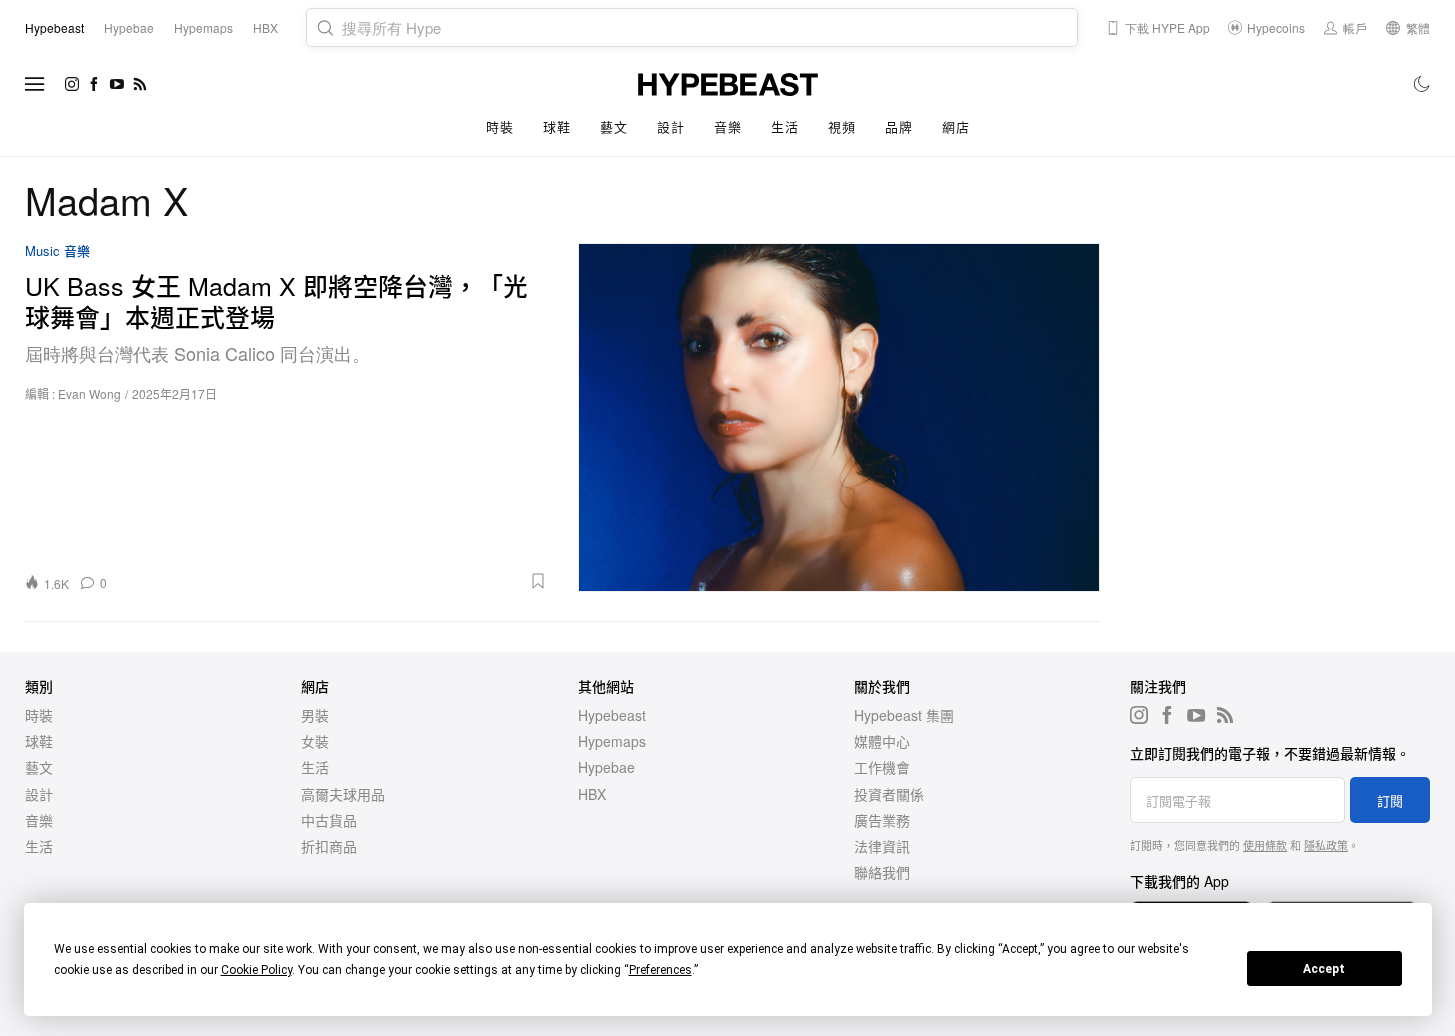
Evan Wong (89, 393)
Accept (1324, 969)
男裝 (315, 715)
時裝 (499, 126)
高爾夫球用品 (343, 794)
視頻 (841, 126)
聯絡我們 (882, 872)
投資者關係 (889, 794)
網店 (955, 126)
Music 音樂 (57, 251)
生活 (784, 126)
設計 (670, 126)
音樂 (727, 126)
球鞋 (556, 126)
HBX (592, 794)
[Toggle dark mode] (1422, 84)
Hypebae (606, 767)
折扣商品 (329, 846)
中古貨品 (329, 820)
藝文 (613, 126)
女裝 (315, 741)
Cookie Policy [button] (256, 970)
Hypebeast (612, 715)
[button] (334, 581)
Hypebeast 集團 (904, 715)
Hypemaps (612, 741)
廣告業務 (882, 820)
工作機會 (882, 767)
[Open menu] (35, 84)
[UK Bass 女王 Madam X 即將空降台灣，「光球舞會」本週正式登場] (839, 417)
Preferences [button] (660, 970)
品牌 (898, 126)
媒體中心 (882, 741)
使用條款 (1265, 845)
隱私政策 (1326, 845)
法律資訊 (882, 846)
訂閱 (1390, 800)
